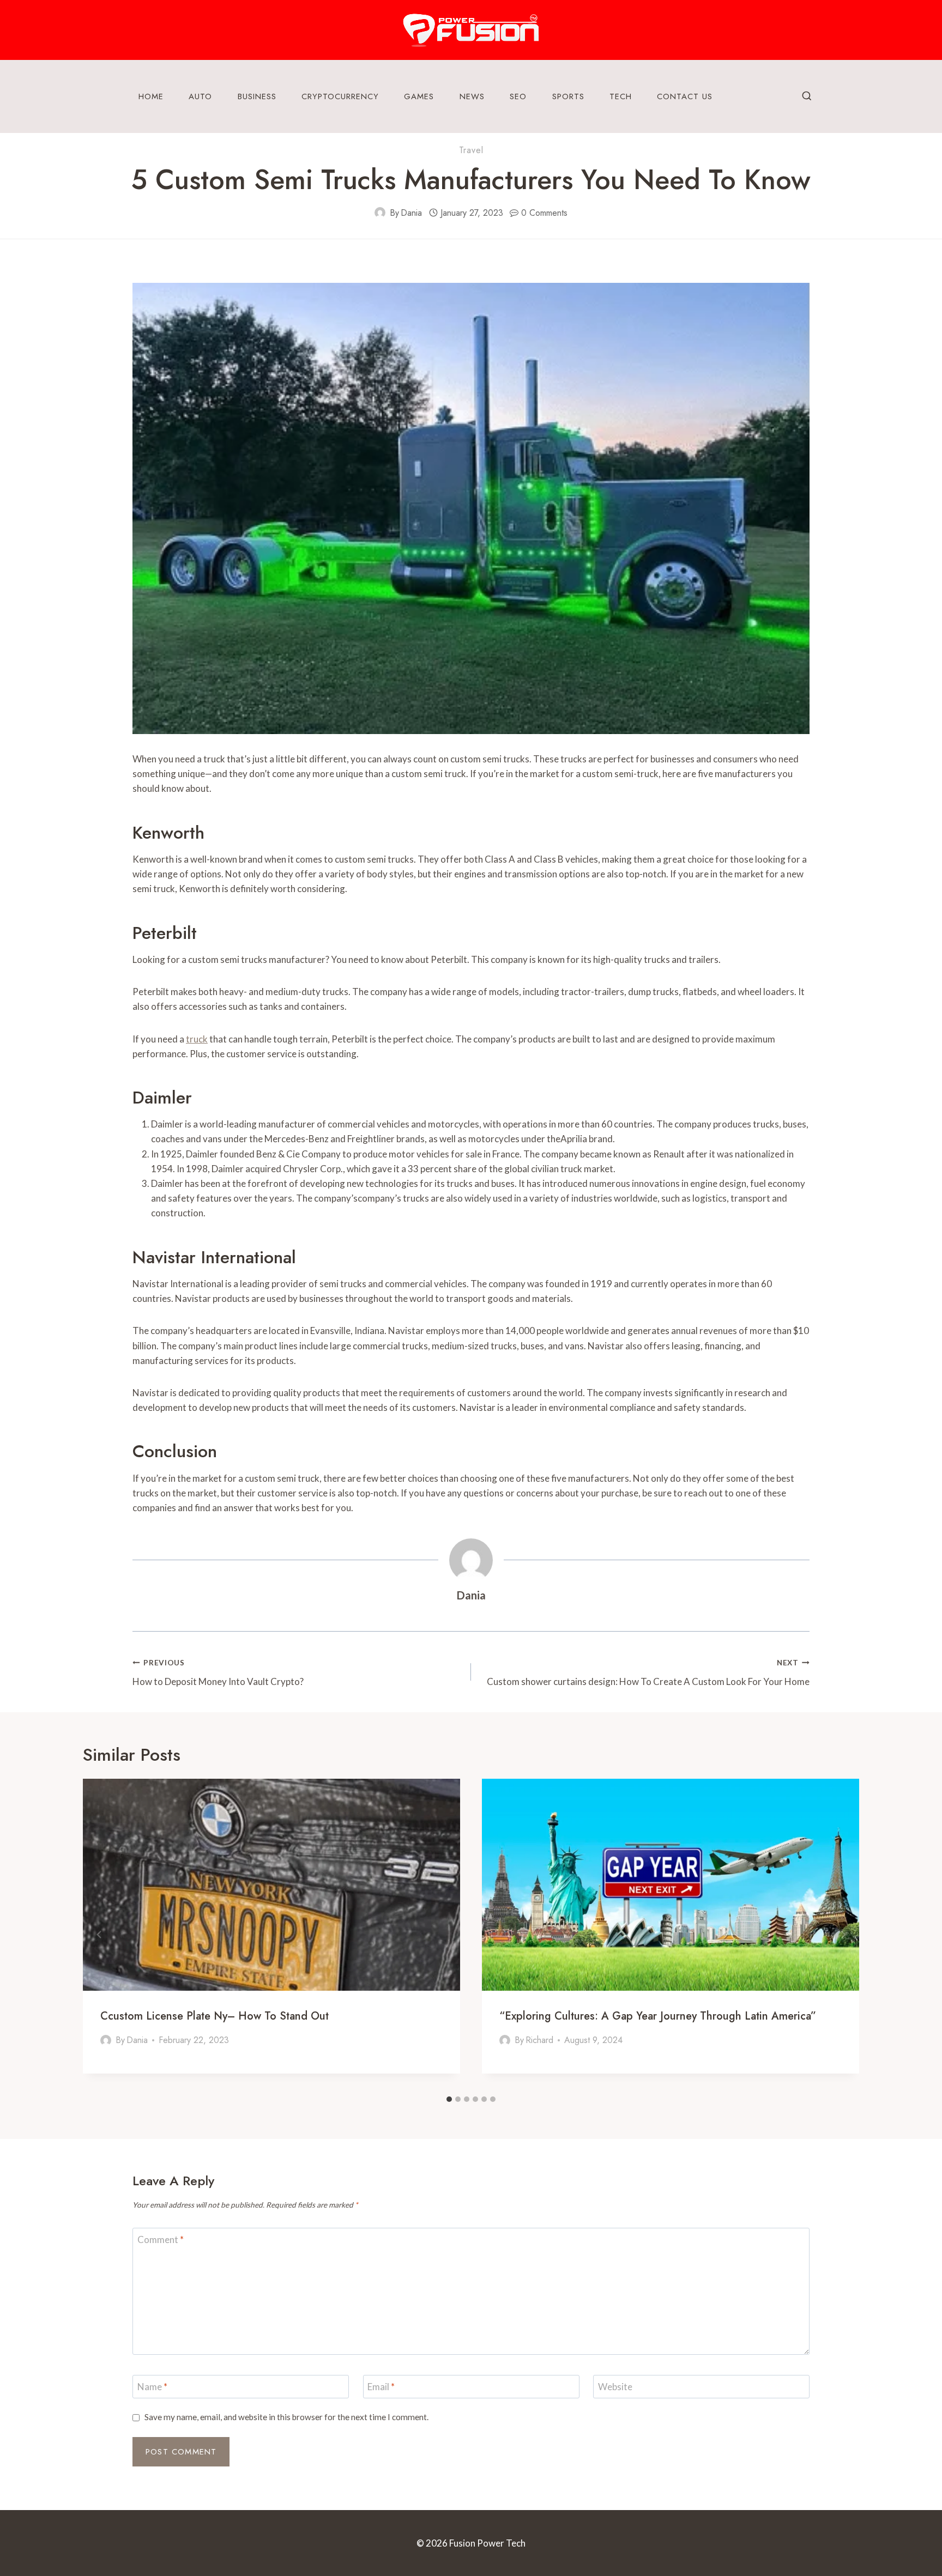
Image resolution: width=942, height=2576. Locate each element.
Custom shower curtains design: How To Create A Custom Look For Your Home (648, 1673)
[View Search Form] (807, 96)
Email (381, 2387)
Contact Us (685, 96)
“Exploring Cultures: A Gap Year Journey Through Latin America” (658, 2016)
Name (152, 2387)
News (472, 96)
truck (197, 1039)
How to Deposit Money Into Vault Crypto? (218, 1673)
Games (419, 96)
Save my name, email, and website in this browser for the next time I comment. (286, 2417)
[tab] (449, 2099)
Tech (621, 96)
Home (151, 96)
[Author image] (380, 213)
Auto (200, 96)
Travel (471, 150)
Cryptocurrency (340, 96)
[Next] (843, 1934)
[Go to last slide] (99, 1934)
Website (615, 2387)
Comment (161, 2239)
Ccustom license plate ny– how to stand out (215, 2016)
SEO (518, 96)
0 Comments (544, 213)
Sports (568, 96)
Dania (411, 213)
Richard (539, 2040)
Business (257, 96)
